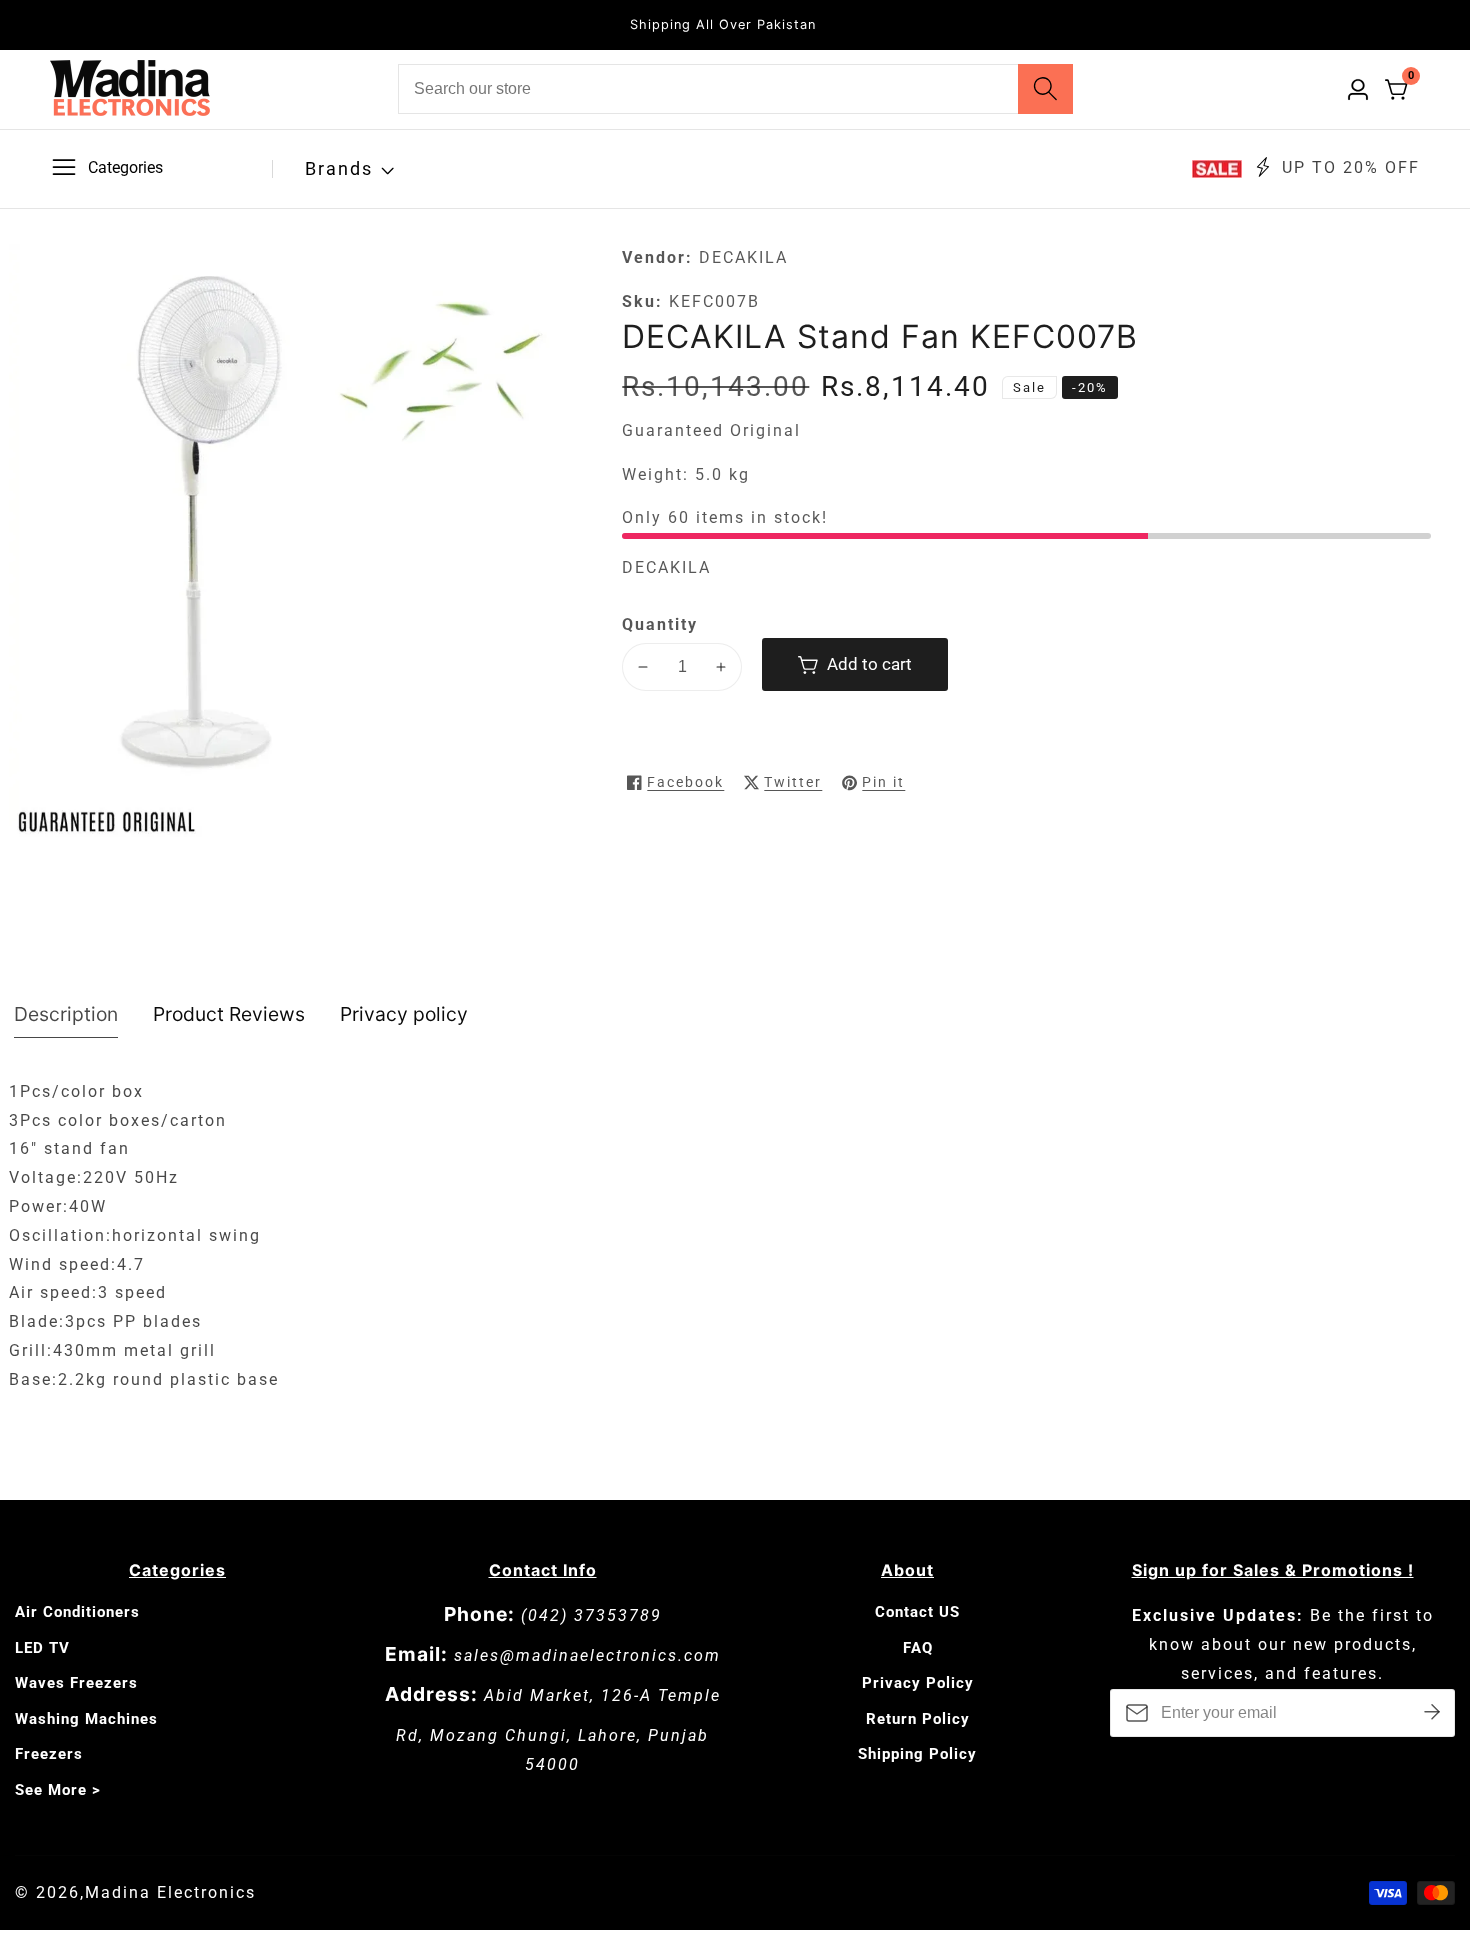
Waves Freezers (76, 1683)
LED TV (42, 1648)
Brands (339, 168)
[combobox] (735, 89)
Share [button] (971, 782)
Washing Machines (86, 1719)
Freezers (49, 1754)
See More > (58, 1790)
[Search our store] (1045, 89)
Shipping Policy (917, 1754)
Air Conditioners (77, 1612)
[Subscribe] (1432, 1713)
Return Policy (918, 1719)
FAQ (918, 1648)
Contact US (917, 1612)
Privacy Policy (918, 1683)
